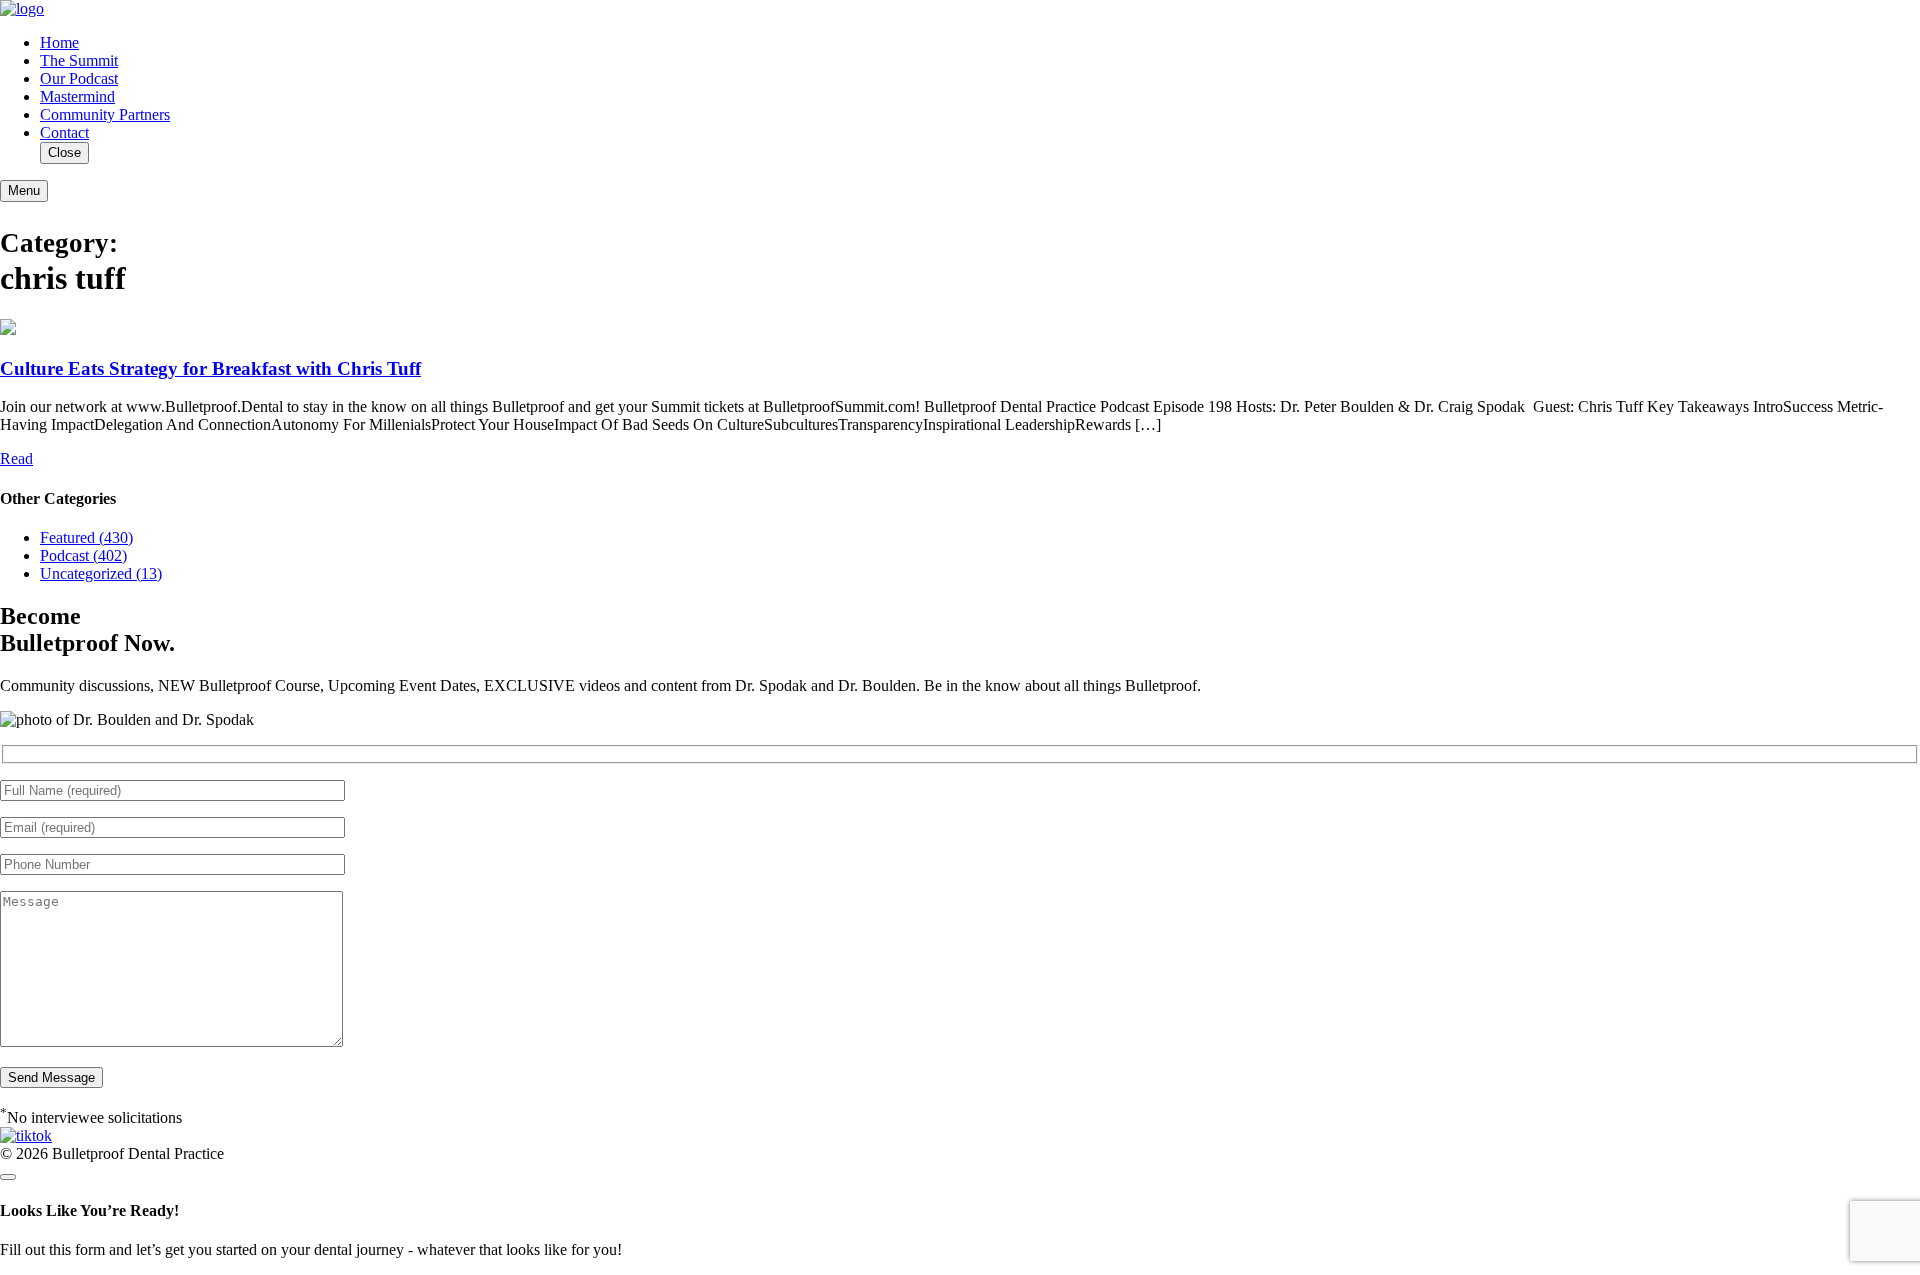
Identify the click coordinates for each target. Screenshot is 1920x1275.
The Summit (79, 60)
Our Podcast (79, 78)
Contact (64, 132)
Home (59, 42)
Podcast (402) (83, 555)
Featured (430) (86, 537)
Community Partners (105, 114)
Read (16, 458)
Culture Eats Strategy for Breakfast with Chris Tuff (210, 368)
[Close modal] (8, 1177)
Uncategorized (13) (101, 573)
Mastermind (77, 96)
